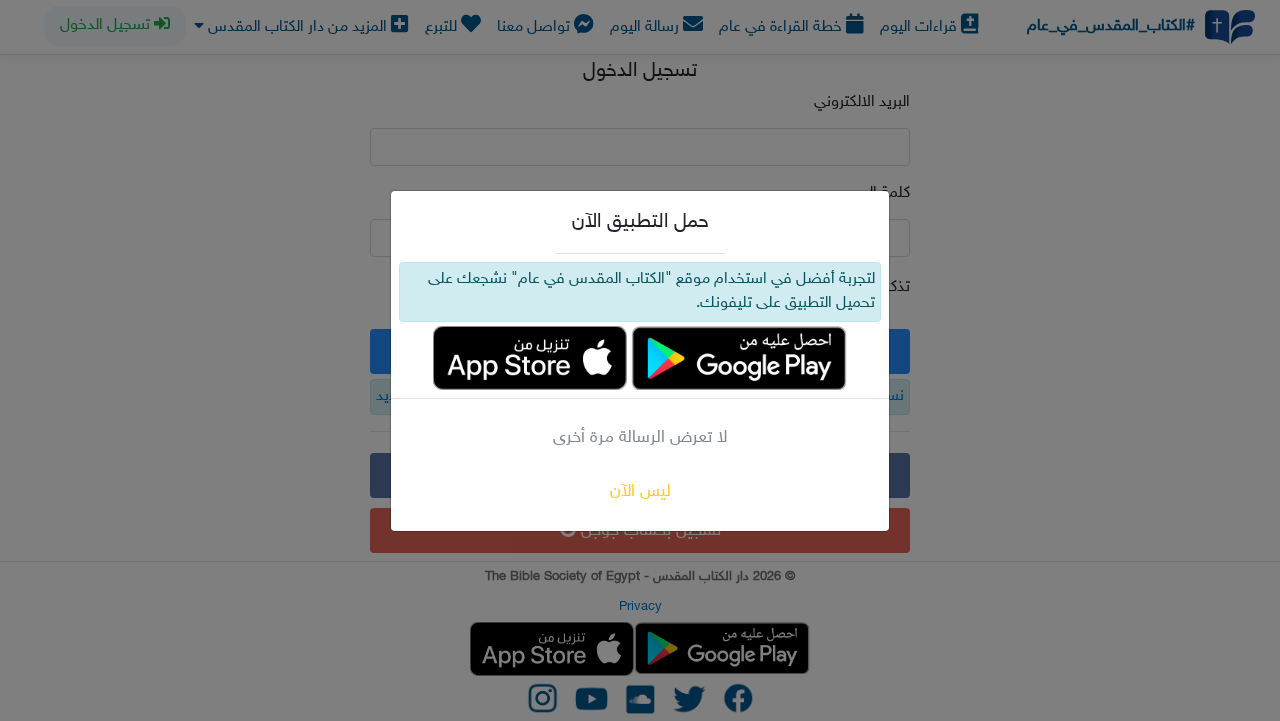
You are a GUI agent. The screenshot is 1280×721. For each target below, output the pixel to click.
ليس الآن (640, 492)
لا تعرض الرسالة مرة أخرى (640, 438)
